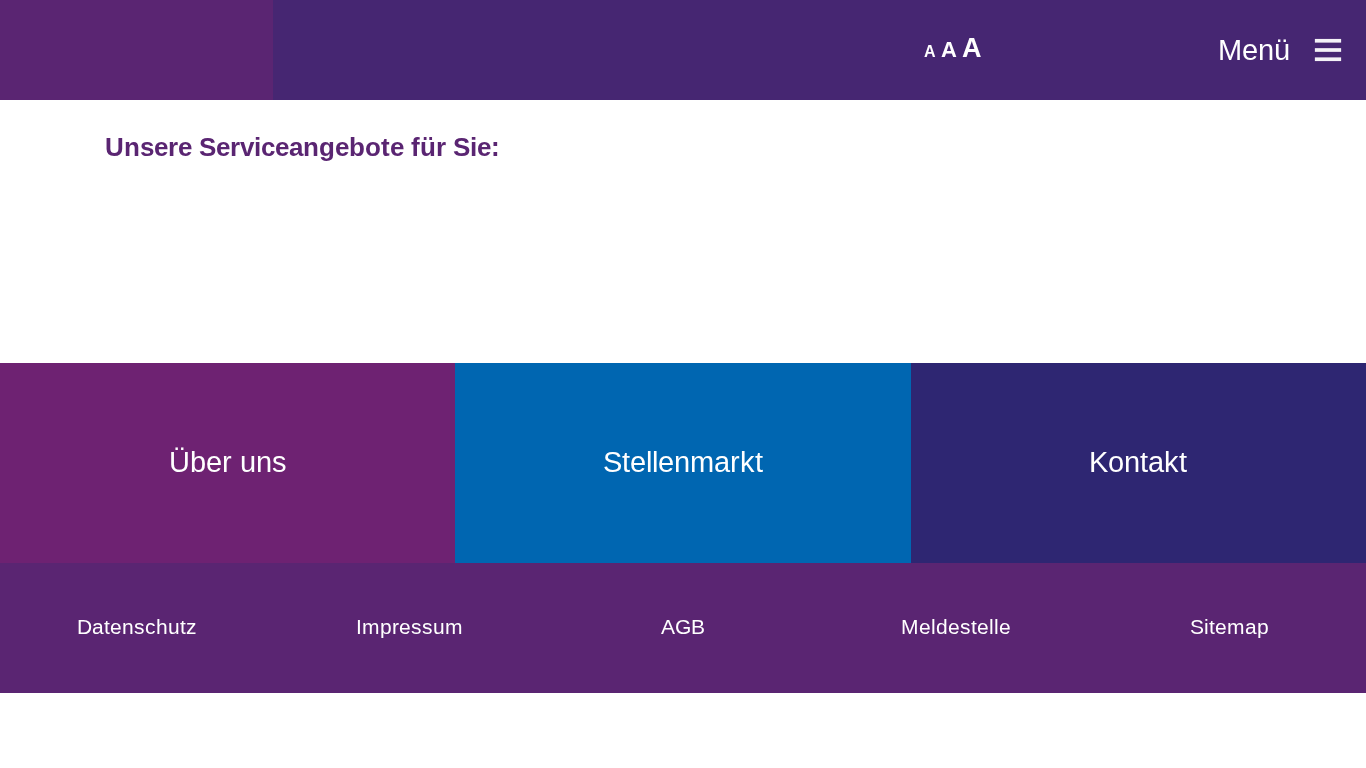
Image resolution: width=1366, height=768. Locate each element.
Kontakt (1138, 462)
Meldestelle (956, 626)
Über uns (228, 462)
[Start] (136, 50)
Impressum (409, 626)
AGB (683, 626)
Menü (1254, 50)
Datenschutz (137, 626)
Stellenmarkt (683, 462)
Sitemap (1229, 626)
